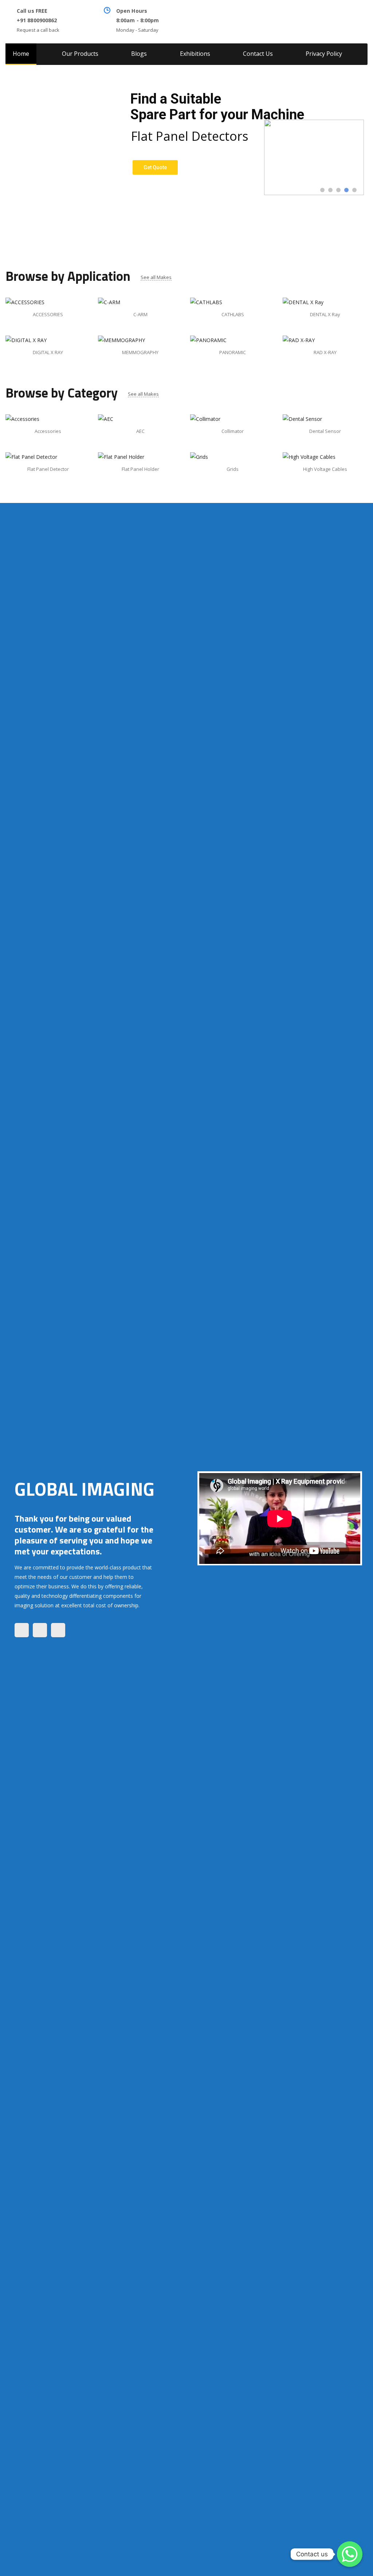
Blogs (139, 54)
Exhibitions (195, 54)
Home (21, 54)
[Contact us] (350, 2554)
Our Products (80, 54)
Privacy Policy (324, 54)
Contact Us (258, 54)
